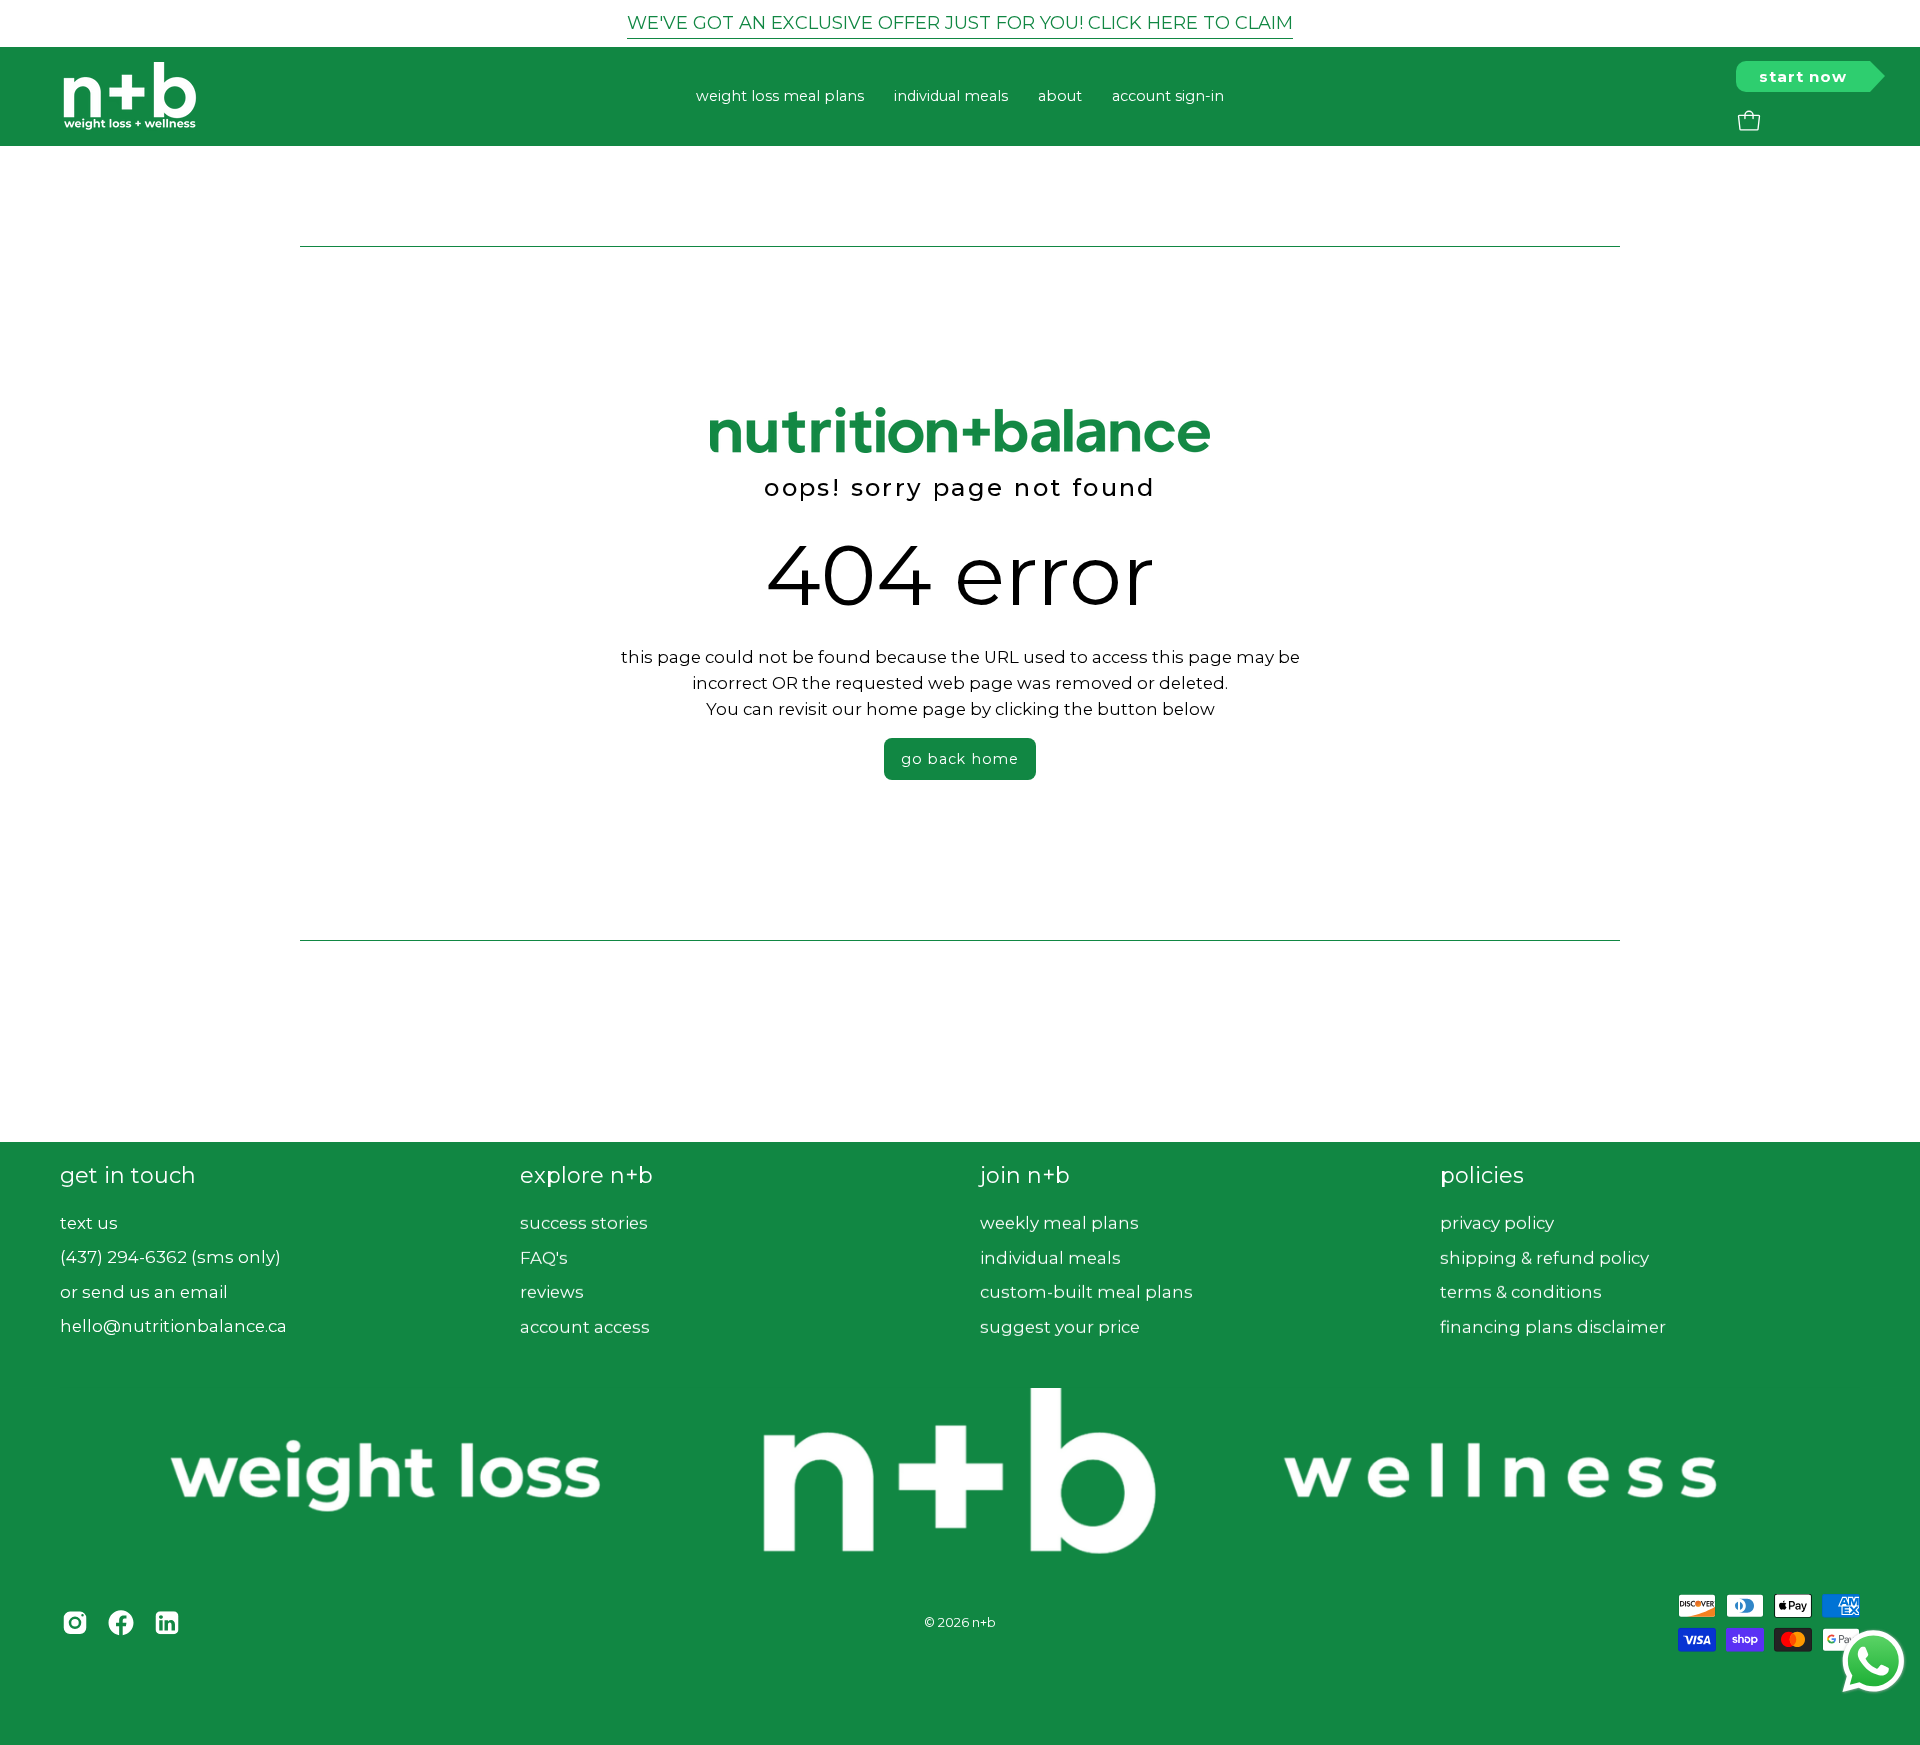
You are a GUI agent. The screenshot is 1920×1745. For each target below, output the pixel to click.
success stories (584, 1222)
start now (1803, 76)
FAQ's (544, 1257)
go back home (960, 759)
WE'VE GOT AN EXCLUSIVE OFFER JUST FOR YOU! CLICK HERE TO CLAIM (960, 23)
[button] (1060, 96)
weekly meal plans (1059, 1222)
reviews (552, 1292)
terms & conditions (1521, 1292)
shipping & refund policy (1544, 1257)
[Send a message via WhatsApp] (1873, 1661)
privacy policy (1497, 1222)
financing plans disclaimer (1553, 1326)
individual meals (1050, 1257)
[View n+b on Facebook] (121, 1622)
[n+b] (130, 96)
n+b (984, 1622)
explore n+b (586, 1175)
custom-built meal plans (1086, 1292)
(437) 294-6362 (123, 1257)
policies (1482, 1175)
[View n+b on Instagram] (75, 1622)
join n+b (1025, 1175)
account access (585, 1326)
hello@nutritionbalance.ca (173, 1326)
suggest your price (1060, 1326)
